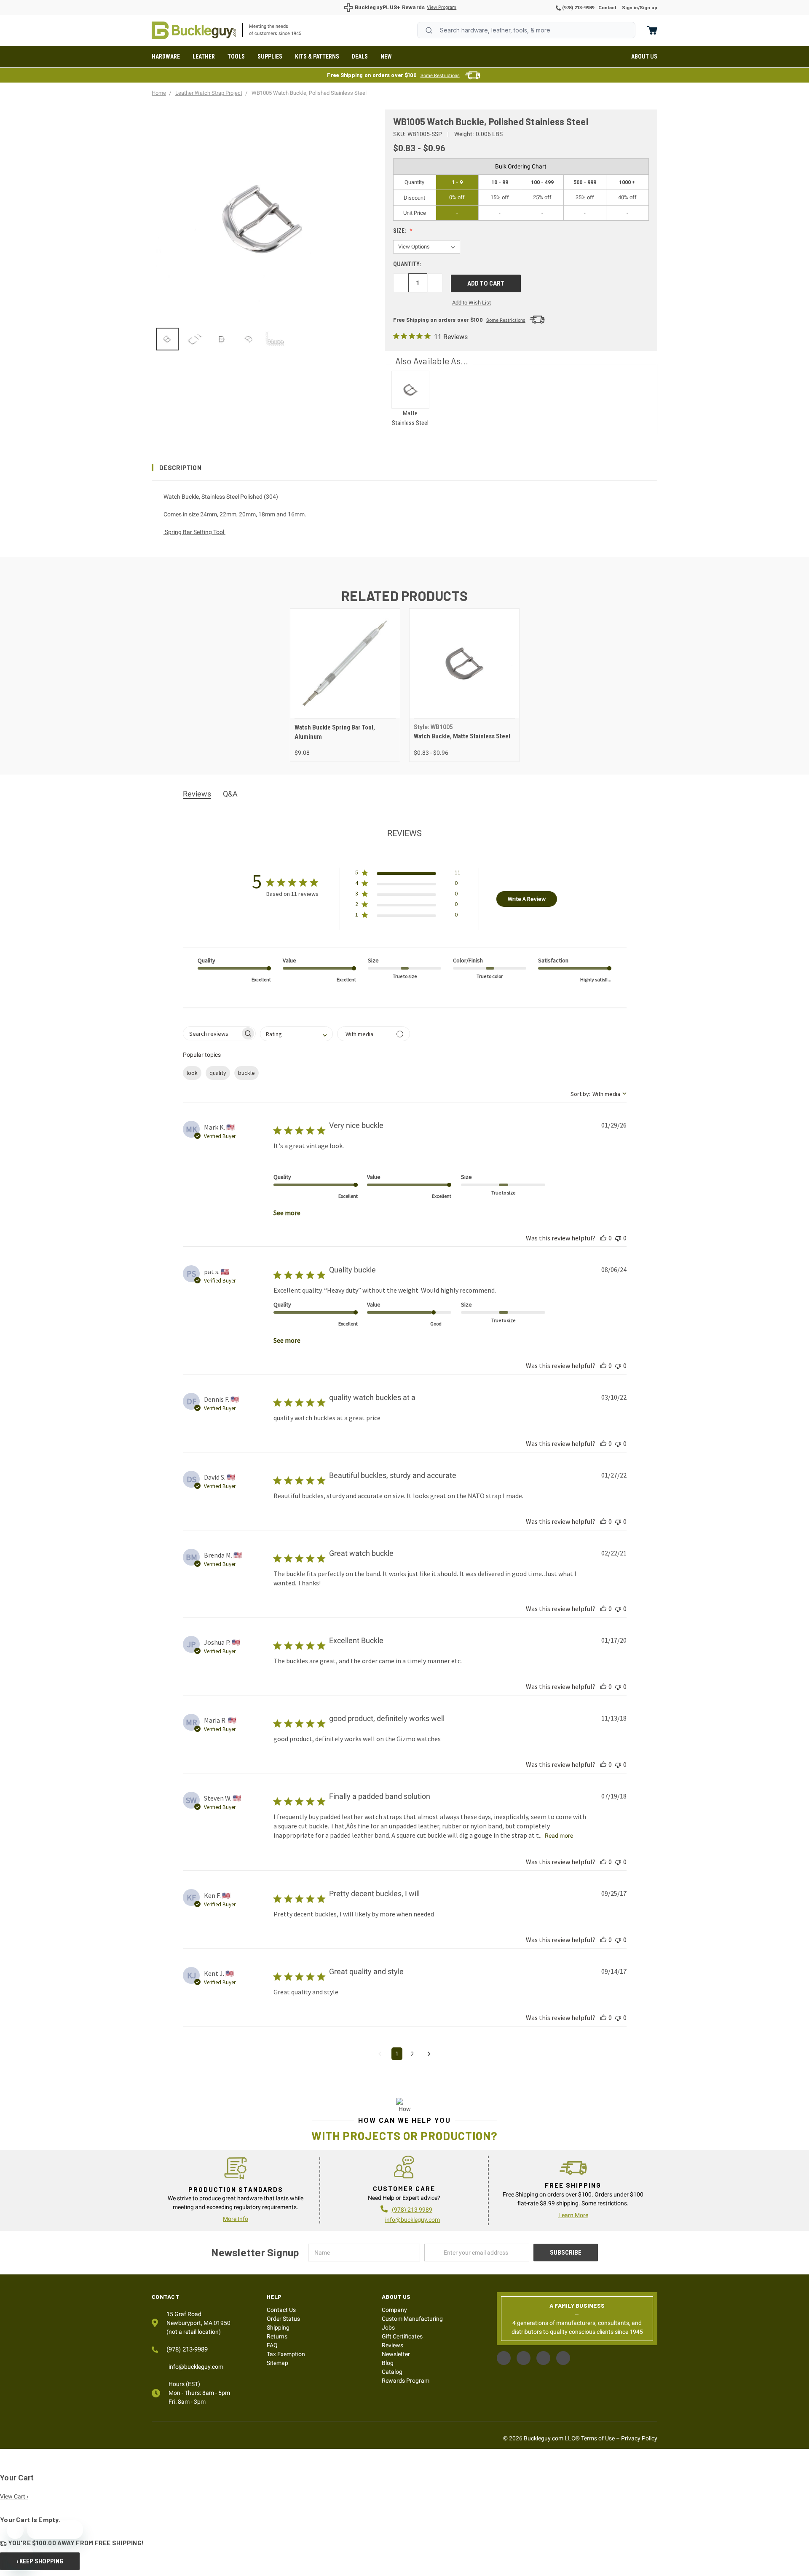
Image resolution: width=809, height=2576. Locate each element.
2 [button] (412, 2054)
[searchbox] (212, 1033)
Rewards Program (406, 2381)
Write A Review (527, 899)
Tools (236, 56)
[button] (404, 468)
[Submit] (429, 30)
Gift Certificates (402, 2336)
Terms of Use (598, 2438)
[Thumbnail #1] (194, 339)
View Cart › (14, 2496)
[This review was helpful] (603, 1238)
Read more (559, 1836)
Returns (277, 2336)
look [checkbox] (192, 1073)
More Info (236, 2219)
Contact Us (281, 2310)
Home (194, 30)
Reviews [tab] (197, 794)
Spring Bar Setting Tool (194, 532)
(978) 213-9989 (577, 8)
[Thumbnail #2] (222, 339)
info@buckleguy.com (413, 2220)
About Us (644, 56)
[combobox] (526, 30)
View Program (442, 7)
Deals (360, 56)
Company (394, 2310)
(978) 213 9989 (412, 2210)
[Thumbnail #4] (276, 339)
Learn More (573, 2215)
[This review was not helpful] (618, 1238)
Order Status (283, 2319)
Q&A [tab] (230, 794)
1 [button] (397, 2054)
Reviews (392, 2345)
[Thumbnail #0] (167, 339)
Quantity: (407, 264)
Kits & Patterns (317, 56)
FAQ (272, 2345)
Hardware (166, 56)
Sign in (630, 8)
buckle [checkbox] (246, 1073)
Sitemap (277, 2363)
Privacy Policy (639, 2438)
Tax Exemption (286, 2354)
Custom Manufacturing (412, 2319)
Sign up (648, 8)
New (386, 56)
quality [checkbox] (218, 1073)
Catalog (392, 2372)
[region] (262, 339)
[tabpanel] (345, 685)
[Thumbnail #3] (249, 339)
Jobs (388, 2327)
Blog (388, 2363)
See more (287, 1213)
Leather (204, 56)
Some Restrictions (440, 76)
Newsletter (396, 2354)
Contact (607, 8)
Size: (400, 231)
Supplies (270, 56)
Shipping (278, 2327)
